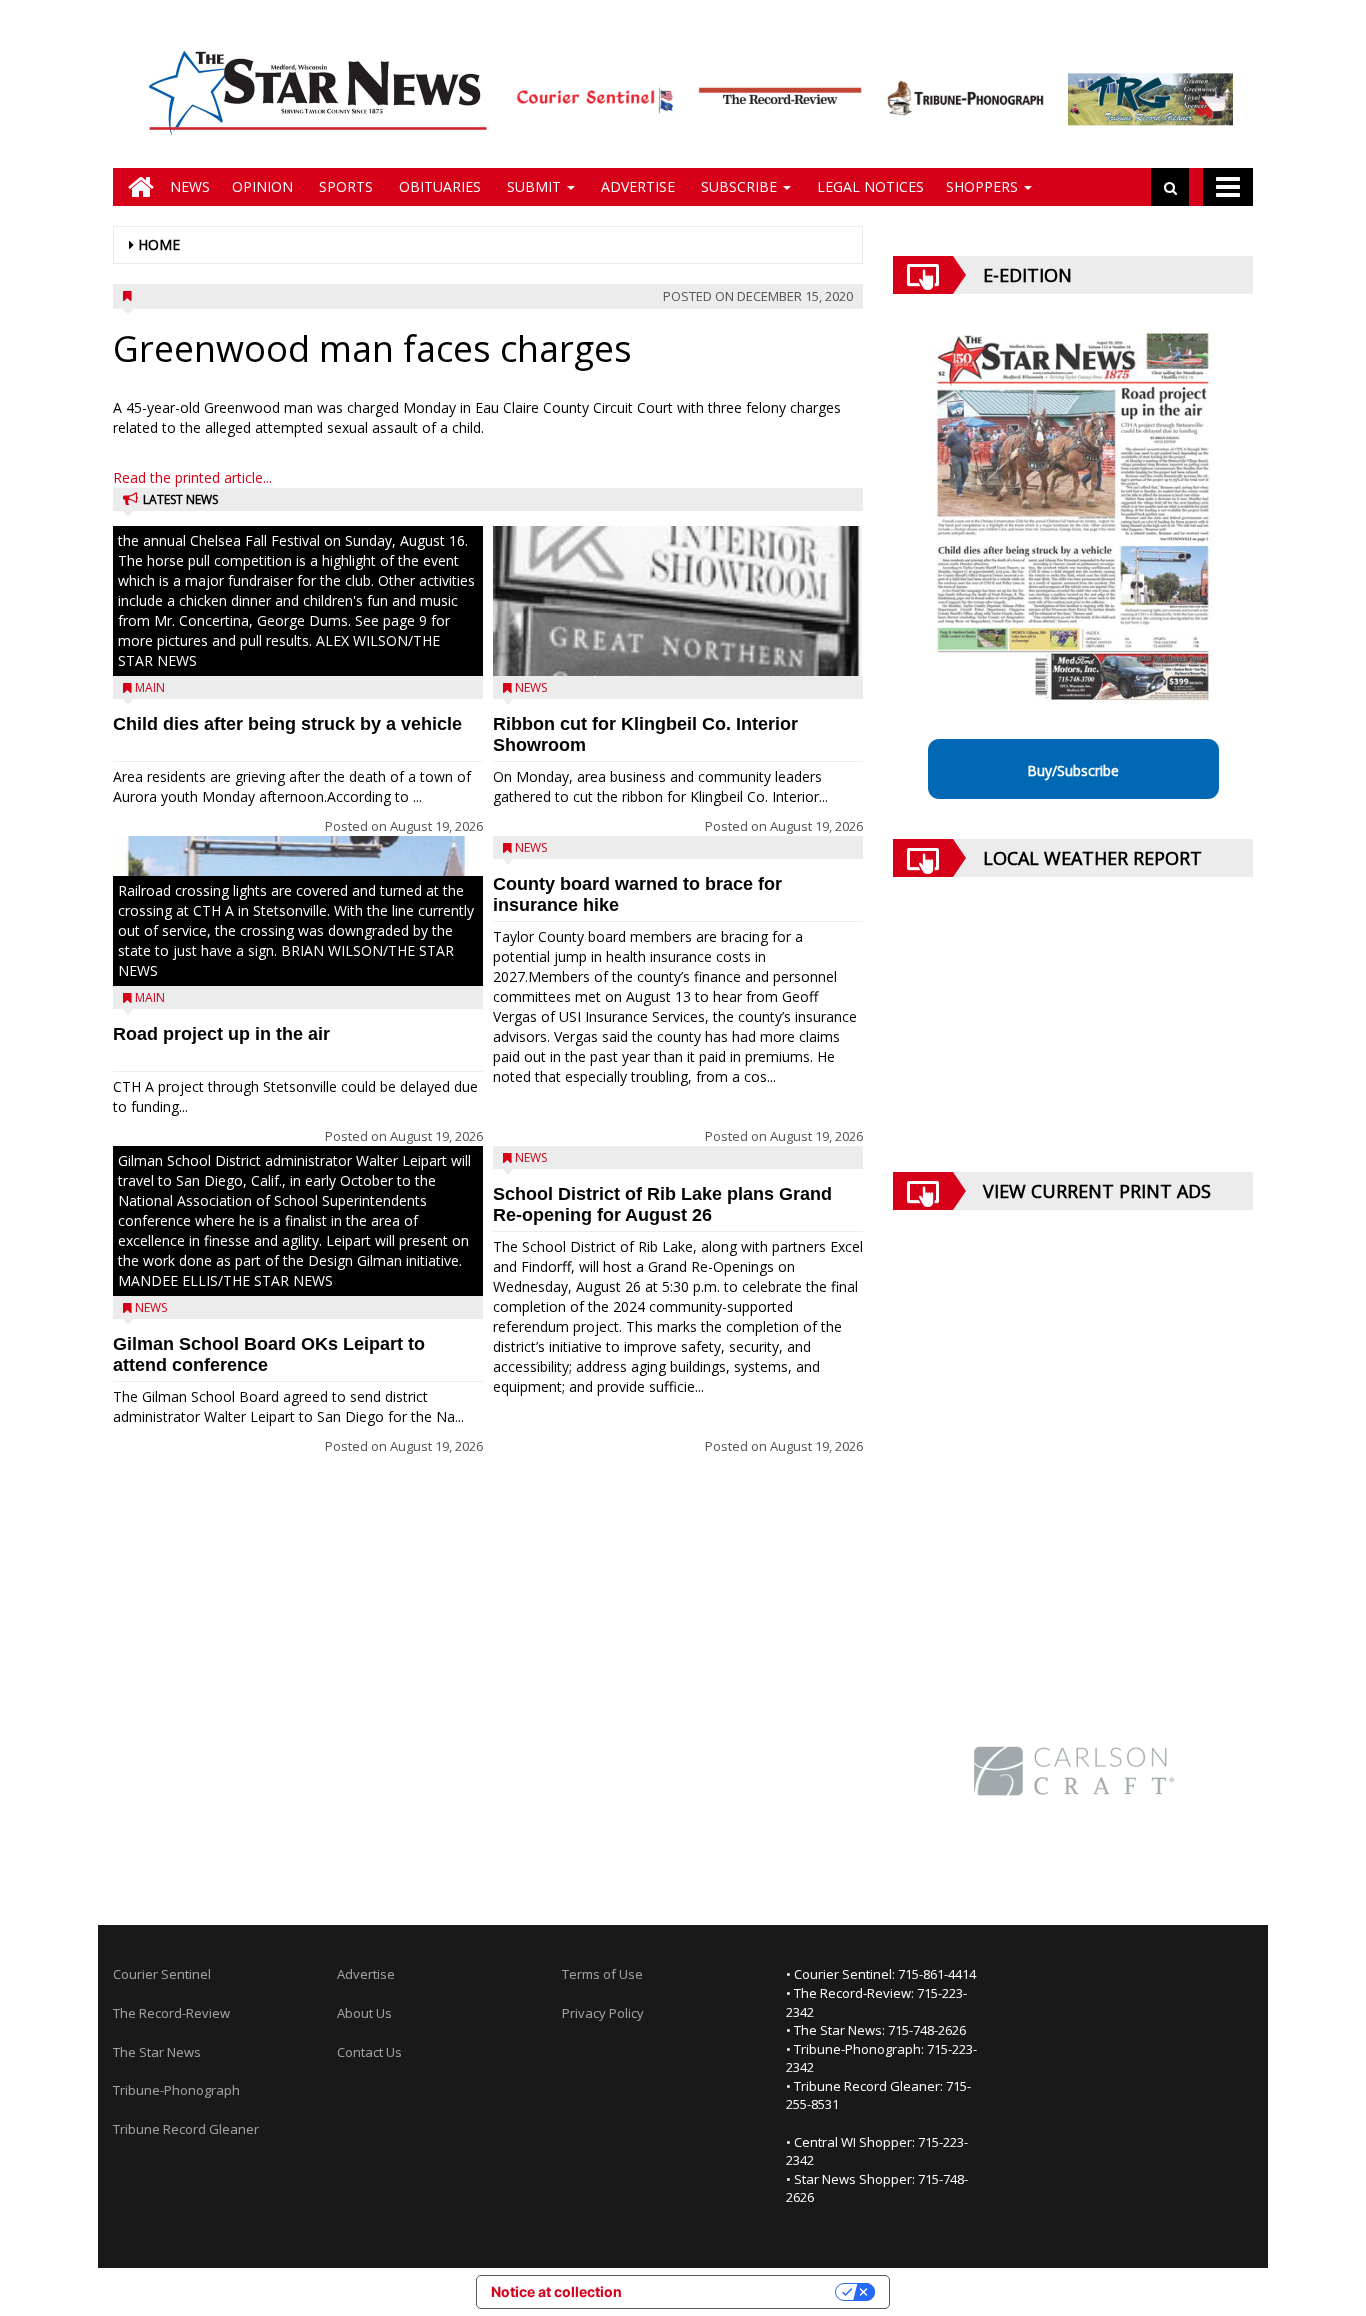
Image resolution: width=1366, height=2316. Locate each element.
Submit (534, 186)
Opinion (262, 186)
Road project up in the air (221, 1034)
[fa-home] (136, 187)
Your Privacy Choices (737, 2291)
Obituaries (438, 186)
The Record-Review (171, 2013)
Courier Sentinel (162, 1974)
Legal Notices (868, 186)
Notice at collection (556, 2291)
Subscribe (739, 186)
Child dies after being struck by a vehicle (287, 724)
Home (159, 244)
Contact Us (369, 2052)
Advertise (636, 186)
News (190, 186)
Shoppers (984, 186)
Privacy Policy (603, 2013)
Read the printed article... (192, 477)
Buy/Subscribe (1073, 770)
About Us (364, 2013)
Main (150, 687)
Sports (344, 186)
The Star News (157, 2052)
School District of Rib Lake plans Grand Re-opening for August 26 (662, 1204)
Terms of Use (602, 1974)
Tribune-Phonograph (176, 2090)
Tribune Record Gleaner (186, 2129)
